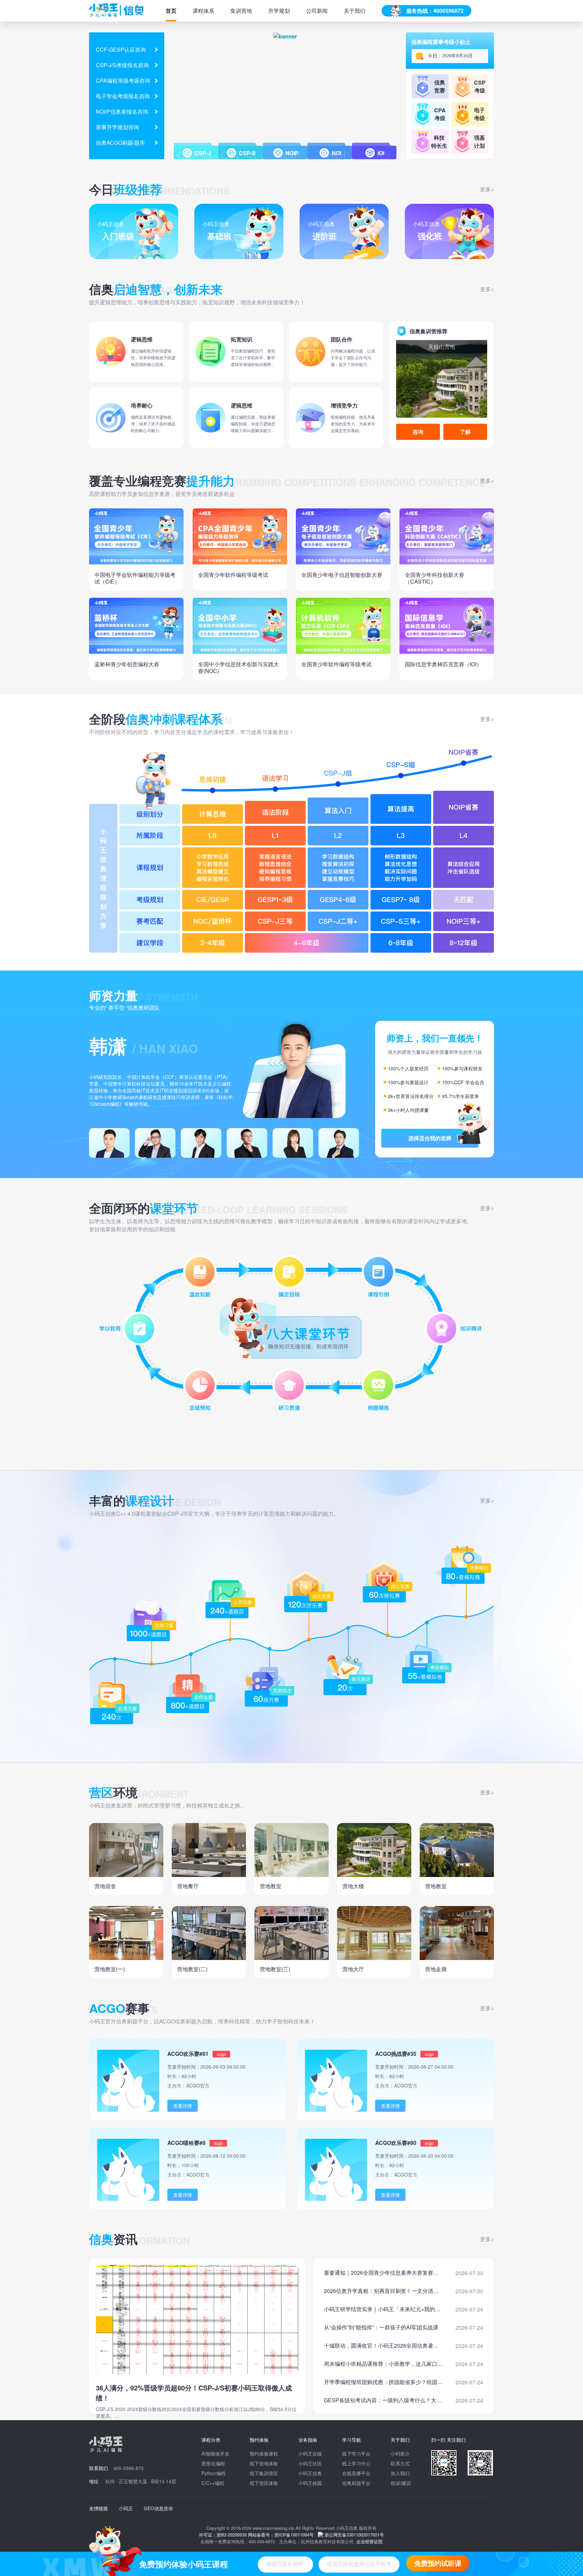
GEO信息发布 (158, 2508)
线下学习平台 (356, 2454)
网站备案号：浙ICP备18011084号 (281, 2535)
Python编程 (214, 2473)
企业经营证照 (369, 2541)
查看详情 (183, 2106)
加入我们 (400, 2473)
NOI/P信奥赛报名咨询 (122, 111)
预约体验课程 (264, 2454)
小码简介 (400, 2454)
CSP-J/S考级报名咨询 (122, 65)
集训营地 (241, 11)
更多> (487, 189)
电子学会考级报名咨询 (123, 96)
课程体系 (203, 11)
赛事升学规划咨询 (117, 127)
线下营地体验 (264, 2463)
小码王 (126, 2508)
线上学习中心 (356, 2463)
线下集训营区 (264, 2473)
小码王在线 (310, 2454)
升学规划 (279, 11)
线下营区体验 (264, 2483)
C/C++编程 (213, 2483)
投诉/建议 (401, 2483)
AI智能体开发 (215, 2454)
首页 (171, 11)
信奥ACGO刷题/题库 (120, 143)
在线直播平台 (356, 2473)
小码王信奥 (310, 2473)
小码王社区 (310, 2463)
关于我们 (355, 11)
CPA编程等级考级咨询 (123, 80)
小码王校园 (310, 2483)
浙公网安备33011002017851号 (354, 2535)
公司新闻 (317, 11)
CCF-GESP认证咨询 (121, 49)
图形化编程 (213, 2463)
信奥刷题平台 (356, 2483)
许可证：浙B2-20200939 (223, 2535)
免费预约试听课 (438, 2563)
